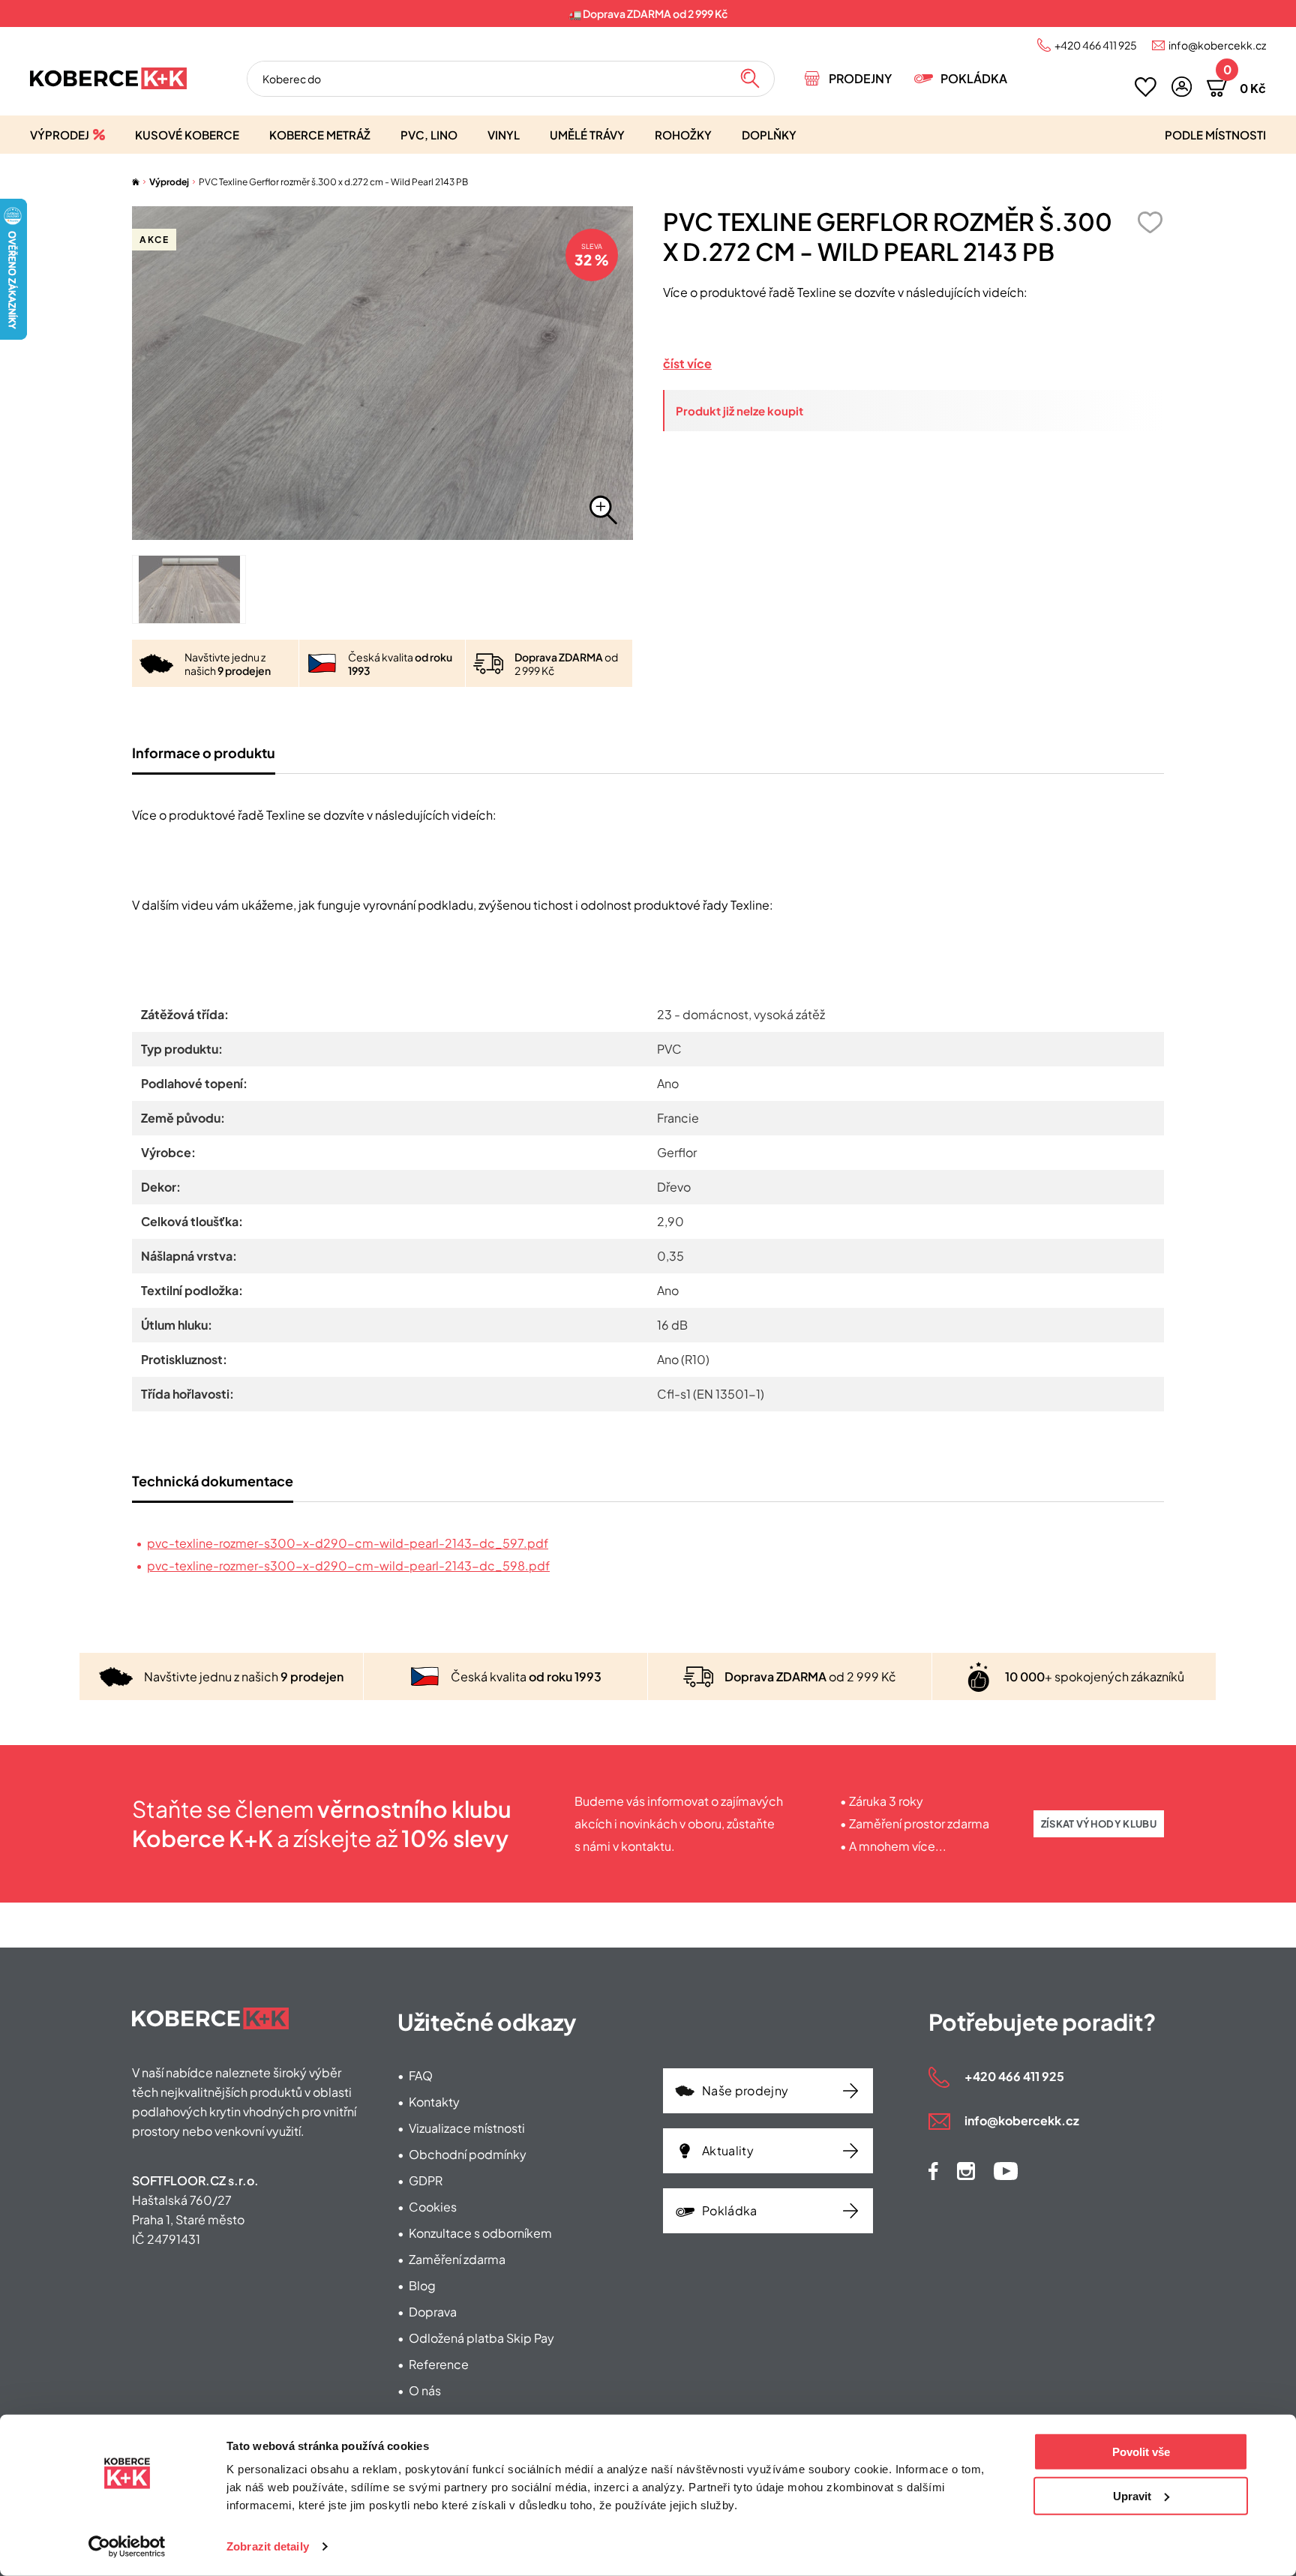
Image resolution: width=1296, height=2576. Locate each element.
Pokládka (974, 78)
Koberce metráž (320, 135)
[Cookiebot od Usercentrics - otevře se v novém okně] (127, 2547)
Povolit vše (1141, 2452)
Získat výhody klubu (1099, 1824)
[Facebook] (933, 2171)
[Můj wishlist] (1146, 87)
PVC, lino (429, 135)
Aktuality (728, 2150)
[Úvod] (136, 182)
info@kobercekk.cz (1217, 45)
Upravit (1132, 2495)
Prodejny (860, 78)
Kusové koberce (187, 135)
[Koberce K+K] (108, 78)
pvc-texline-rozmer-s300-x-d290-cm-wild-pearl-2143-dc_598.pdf (348, 1565)
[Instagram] (966, 2171)
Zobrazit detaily (268, 2546)
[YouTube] (1006, 2171)
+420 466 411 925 (1096, 45)
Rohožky (683, 135)
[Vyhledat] (750, 79)
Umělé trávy (587, 135)
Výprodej (60, 135)
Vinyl (504, 135)
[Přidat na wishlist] (1150, 222)
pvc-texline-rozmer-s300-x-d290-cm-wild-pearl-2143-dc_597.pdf (348, 1543)
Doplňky (769, 135)
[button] (1182, 87)
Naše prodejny (745, 2090)
